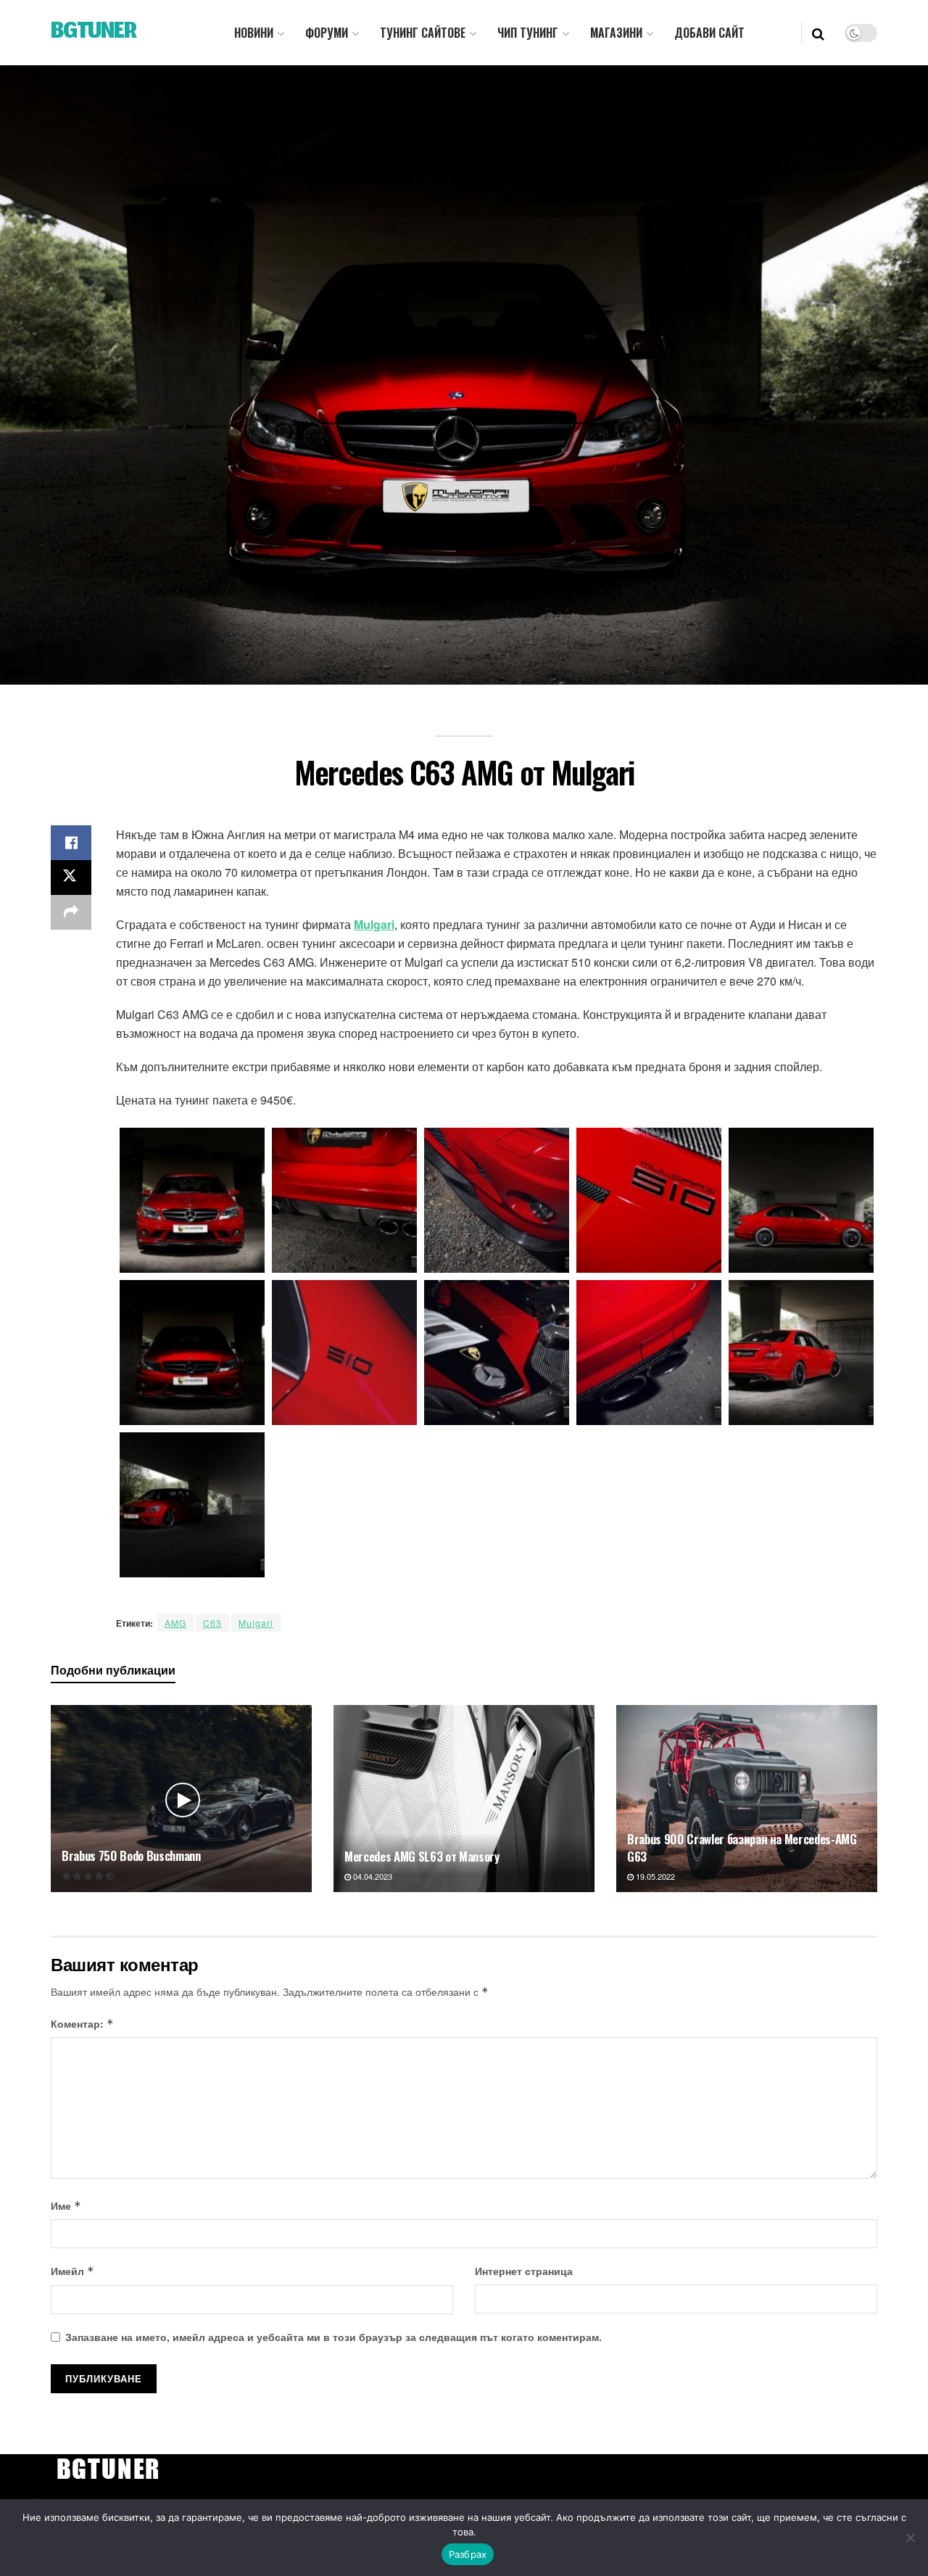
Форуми (327, 33)
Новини (254, 33)
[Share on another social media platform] (71, 912)
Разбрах (468, 2554)
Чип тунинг (528, 33)
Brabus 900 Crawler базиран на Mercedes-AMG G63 (742, 1848)
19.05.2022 (654, 1876)
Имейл (72, 2271)
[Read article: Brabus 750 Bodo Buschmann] (181, 1798)
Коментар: (82, 2023)
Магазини (616, 33)
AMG (175, 1623)
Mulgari (374, 924)
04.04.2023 (372, 1876)
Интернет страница (524, 2271)
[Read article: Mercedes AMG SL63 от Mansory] (464, 1798)
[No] (910, 2538)
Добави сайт (709, 33)
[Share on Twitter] (71, 878)
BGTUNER (94, 33)
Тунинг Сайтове (423, 33)
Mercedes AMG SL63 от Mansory (422, 1856)
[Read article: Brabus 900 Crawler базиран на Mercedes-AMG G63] (747, 1798)
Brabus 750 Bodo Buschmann (131, 1855)
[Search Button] (818, 33)
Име (66, 2205)
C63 (212, 1623)
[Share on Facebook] (71, 843)
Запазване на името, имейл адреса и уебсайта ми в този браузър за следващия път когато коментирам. (333, 2337)
